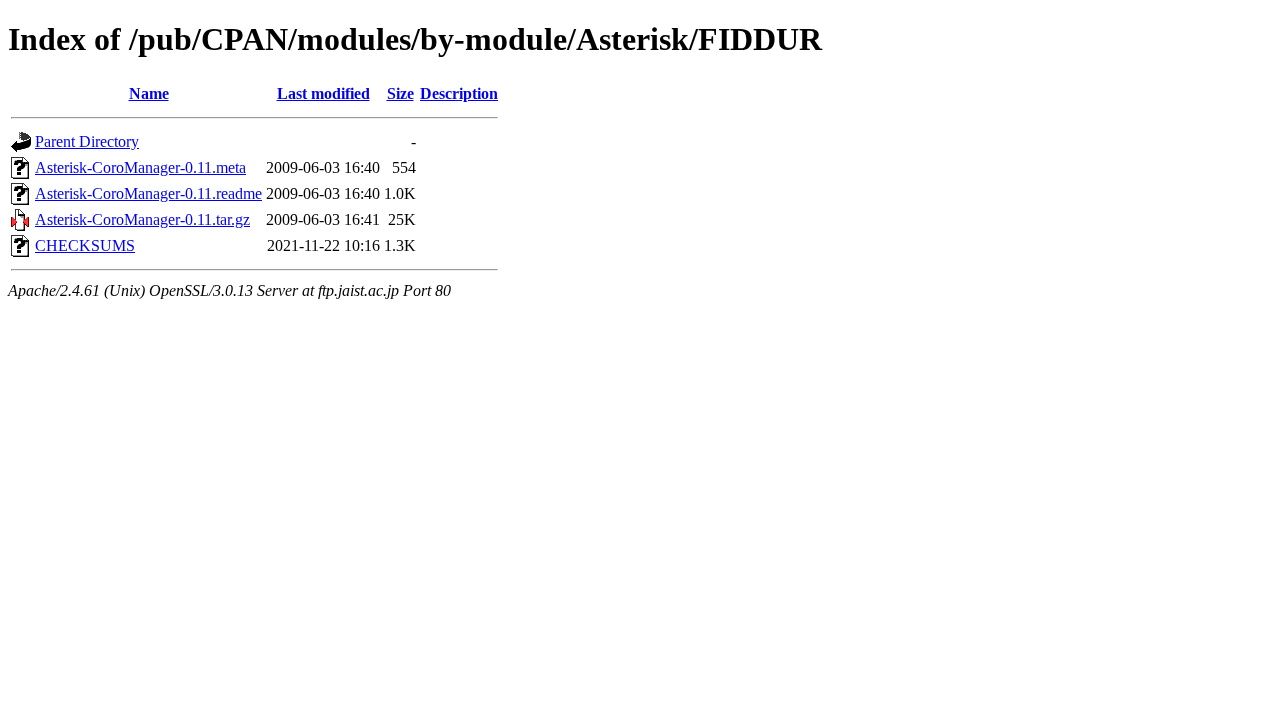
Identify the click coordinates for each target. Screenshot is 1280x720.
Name (149, 93)
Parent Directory (87, 141)
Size (400, 93)
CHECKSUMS (85, 245)
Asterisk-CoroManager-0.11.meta (140, 167)
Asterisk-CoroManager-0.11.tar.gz (142, 219)
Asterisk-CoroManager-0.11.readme (148, 193)
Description (459, 93)
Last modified (323, 93)
